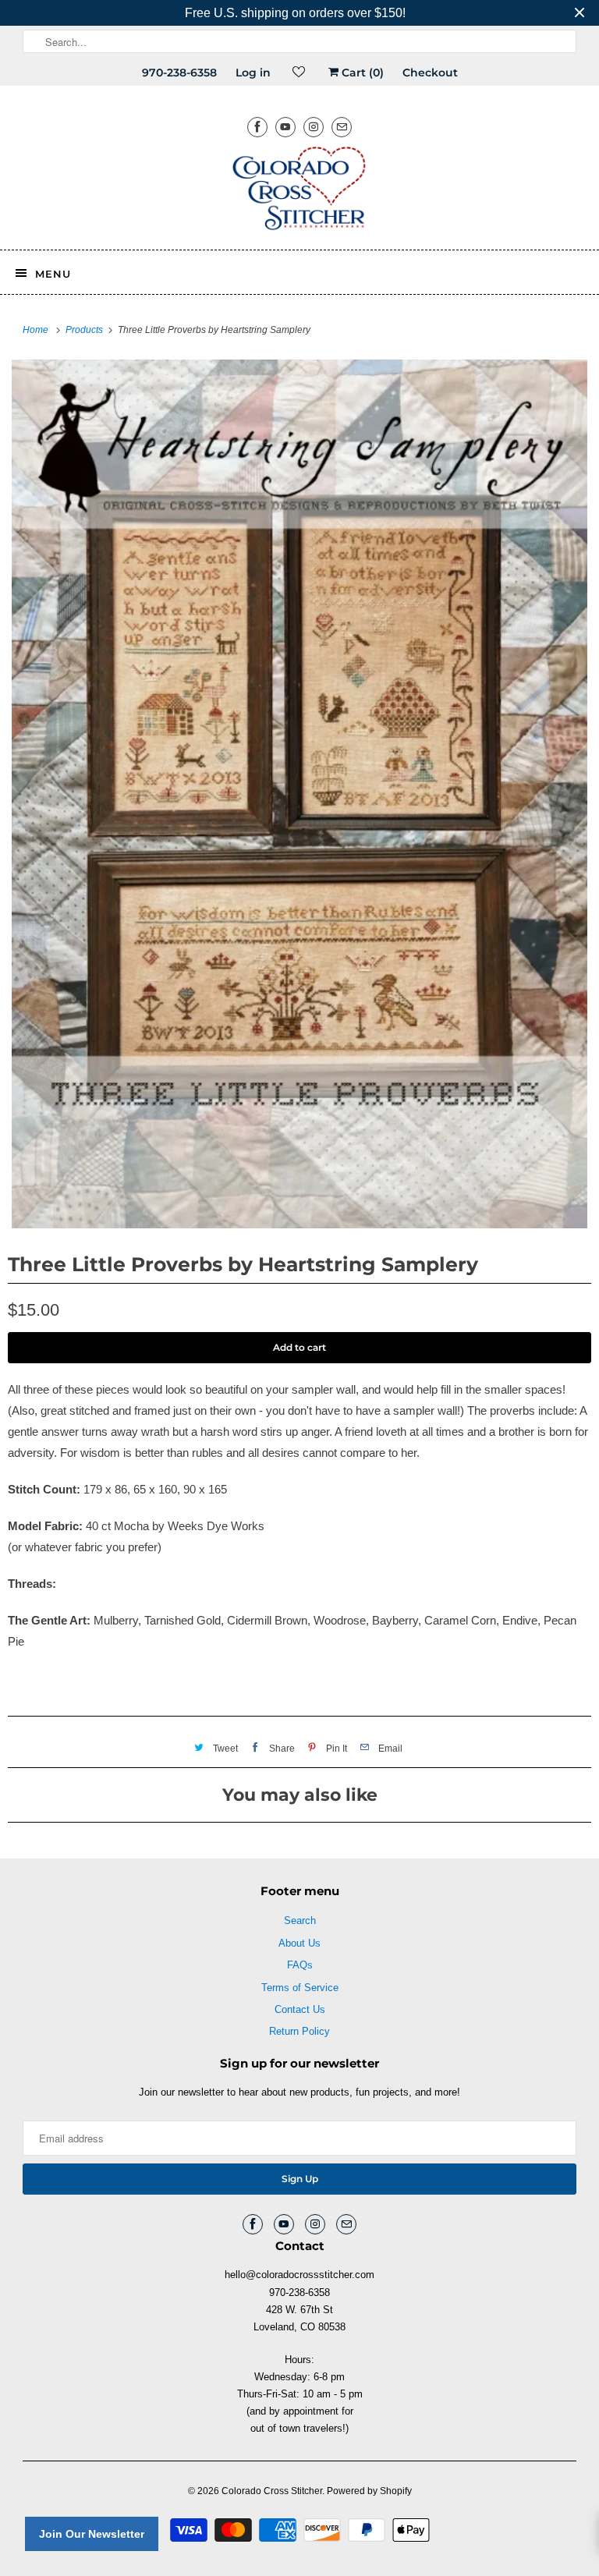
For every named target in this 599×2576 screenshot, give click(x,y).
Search (300, 1920)
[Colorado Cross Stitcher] (299, 191)
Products (85, 330)
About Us (299, 1943)
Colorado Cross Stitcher (272, 2491)
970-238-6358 (179, 73)
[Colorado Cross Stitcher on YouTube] (285, 127)
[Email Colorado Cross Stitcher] (342, 127)
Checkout (430, 73)
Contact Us (300, 2009)
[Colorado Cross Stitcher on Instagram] (314, 127)
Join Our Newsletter (92, 2534)
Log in (253, 73)
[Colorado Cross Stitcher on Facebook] (257, 127)
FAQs (300, 1965)
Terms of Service (300, 1988)
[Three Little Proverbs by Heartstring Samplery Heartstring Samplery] (299, 794)
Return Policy (299, 2031)
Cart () (361, 73)
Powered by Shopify (369, 2491)
